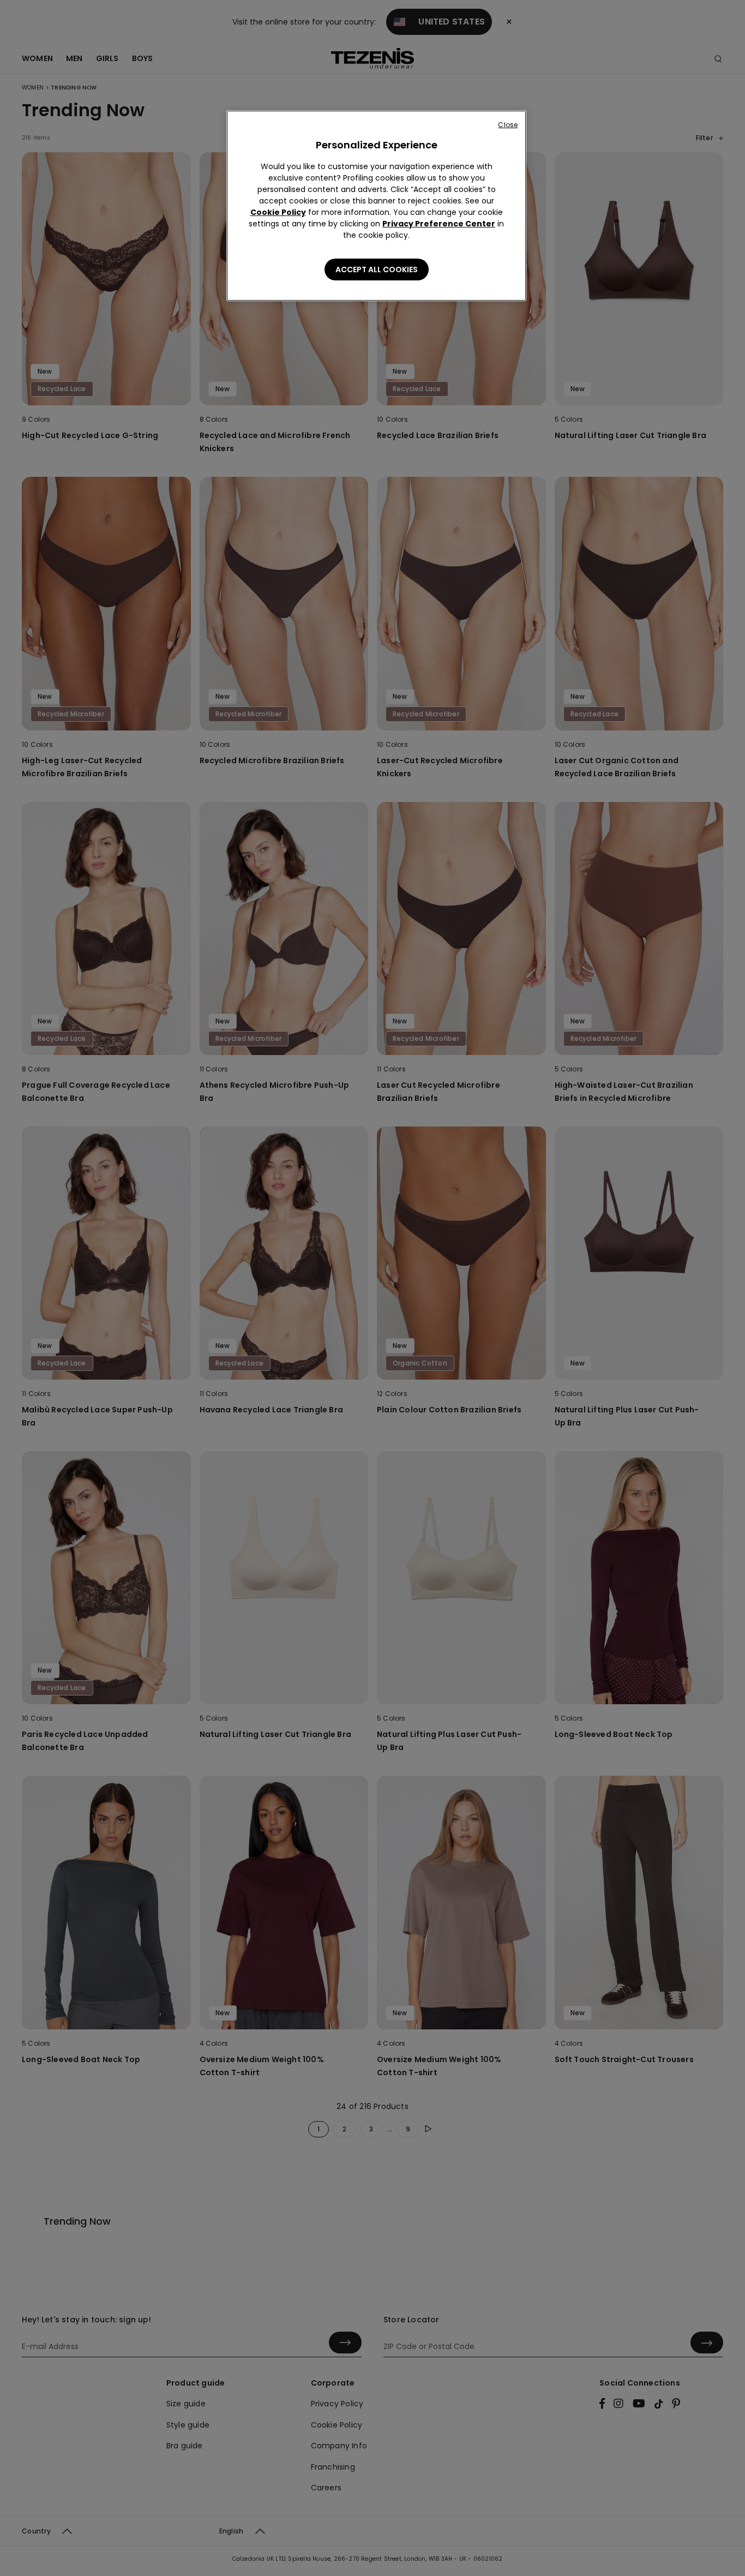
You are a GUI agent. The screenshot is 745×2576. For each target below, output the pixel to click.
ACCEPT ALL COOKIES (377, 269)
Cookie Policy (278, 212)
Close (508, 125)
